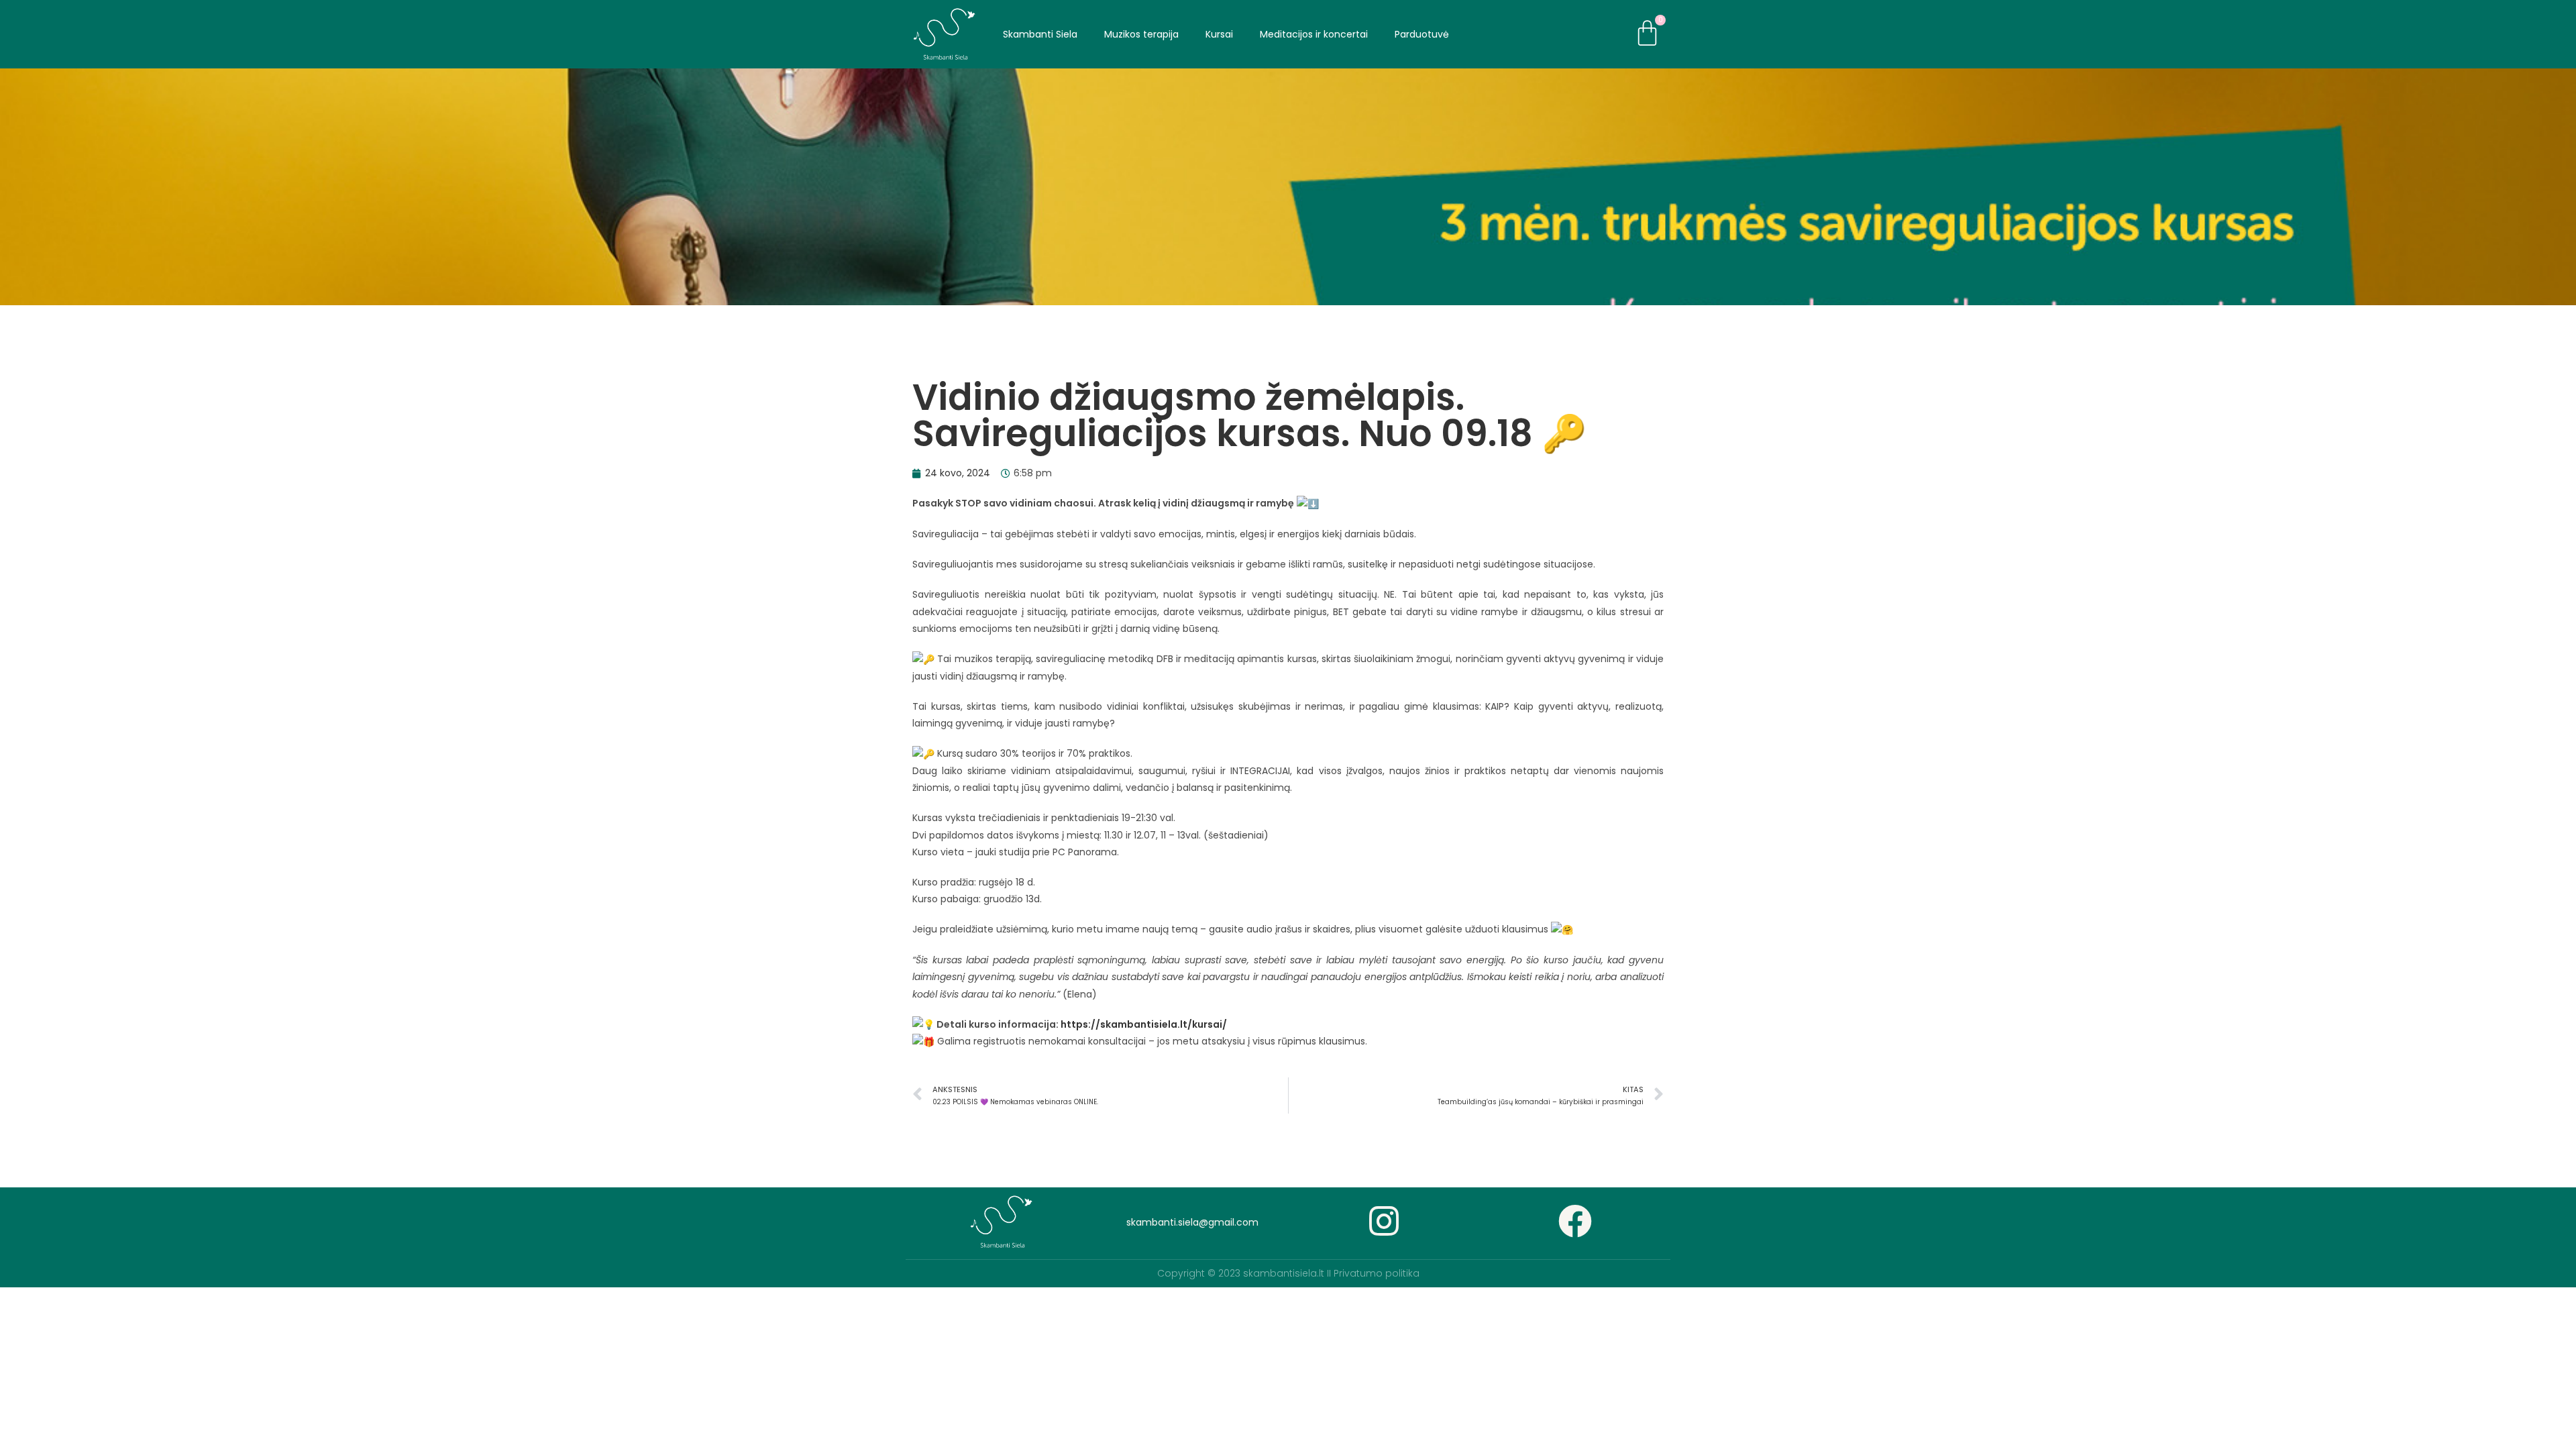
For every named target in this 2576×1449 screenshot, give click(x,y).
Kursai (1219, 34)
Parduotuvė (1422, 34)
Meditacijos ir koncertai (1314, 34)
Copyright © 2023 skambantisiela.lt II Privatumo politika (1288, 1273)
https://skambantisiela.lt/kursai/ (1144, 1024)
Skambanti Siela (1040, 34)
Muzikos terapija (1141, 34)
